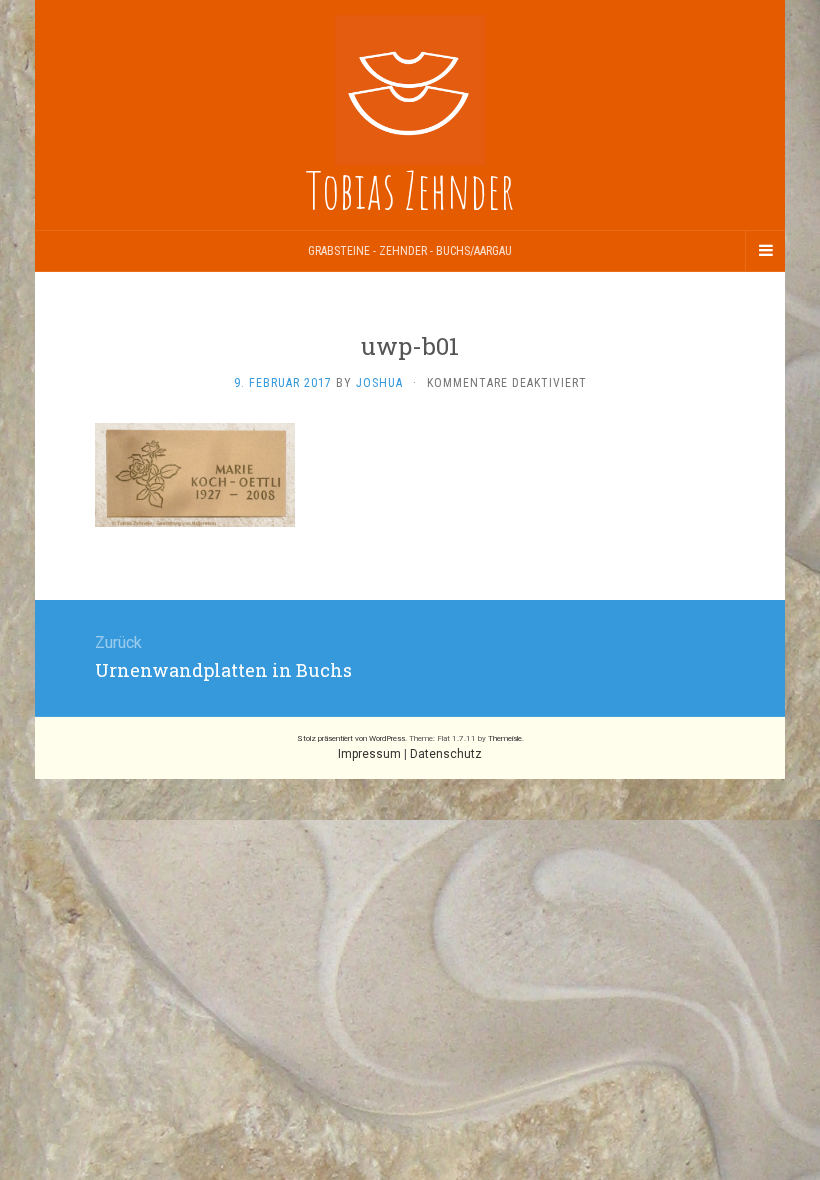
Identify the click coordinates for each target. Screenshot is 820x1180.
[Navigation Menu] (765, 251)
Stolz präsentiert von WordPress (351, 738)
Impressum (369, 754)
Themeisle (505, 738)
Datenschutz (446, 754)
